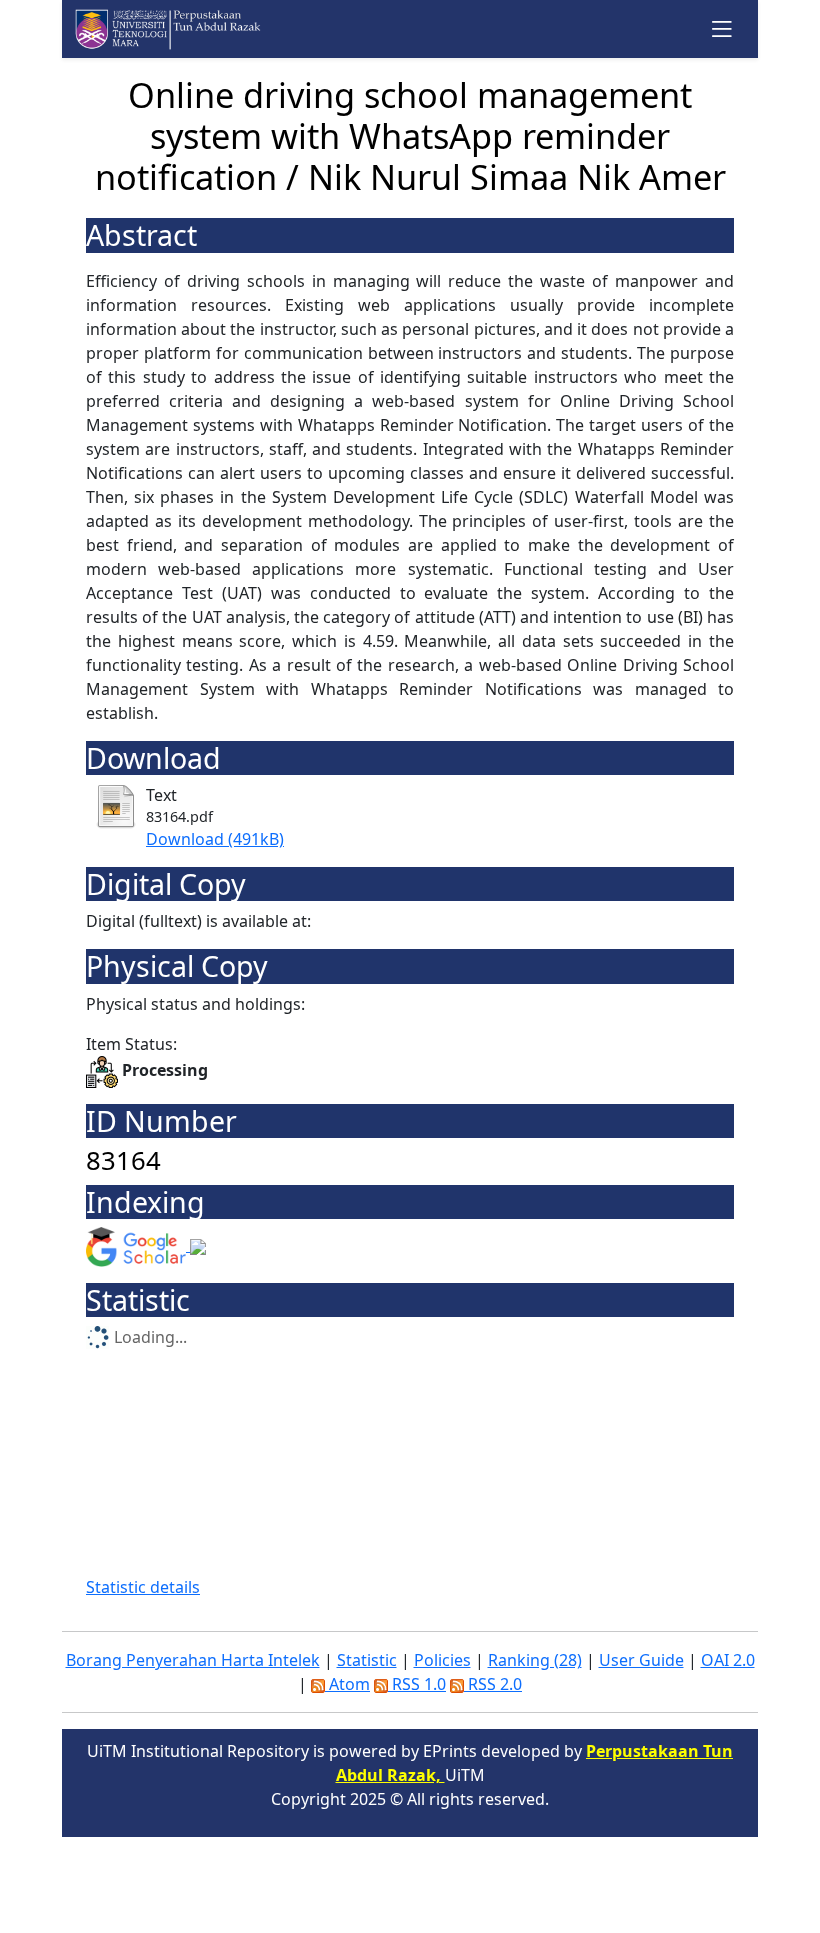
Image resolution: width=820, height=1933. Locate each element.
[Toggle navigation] (722, 28)
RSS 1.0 (417, 1684)
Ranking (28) (535, 1660)
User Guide (641, 1660)
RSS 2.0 (493, 1684)
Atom (347, 1684)
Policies (442, 1660)
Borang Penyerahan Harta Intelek (193, 1660)
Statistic (367, 1660)
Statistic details (143, 1587)
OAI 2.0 (728, 1660)
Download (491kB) (215, 839)
